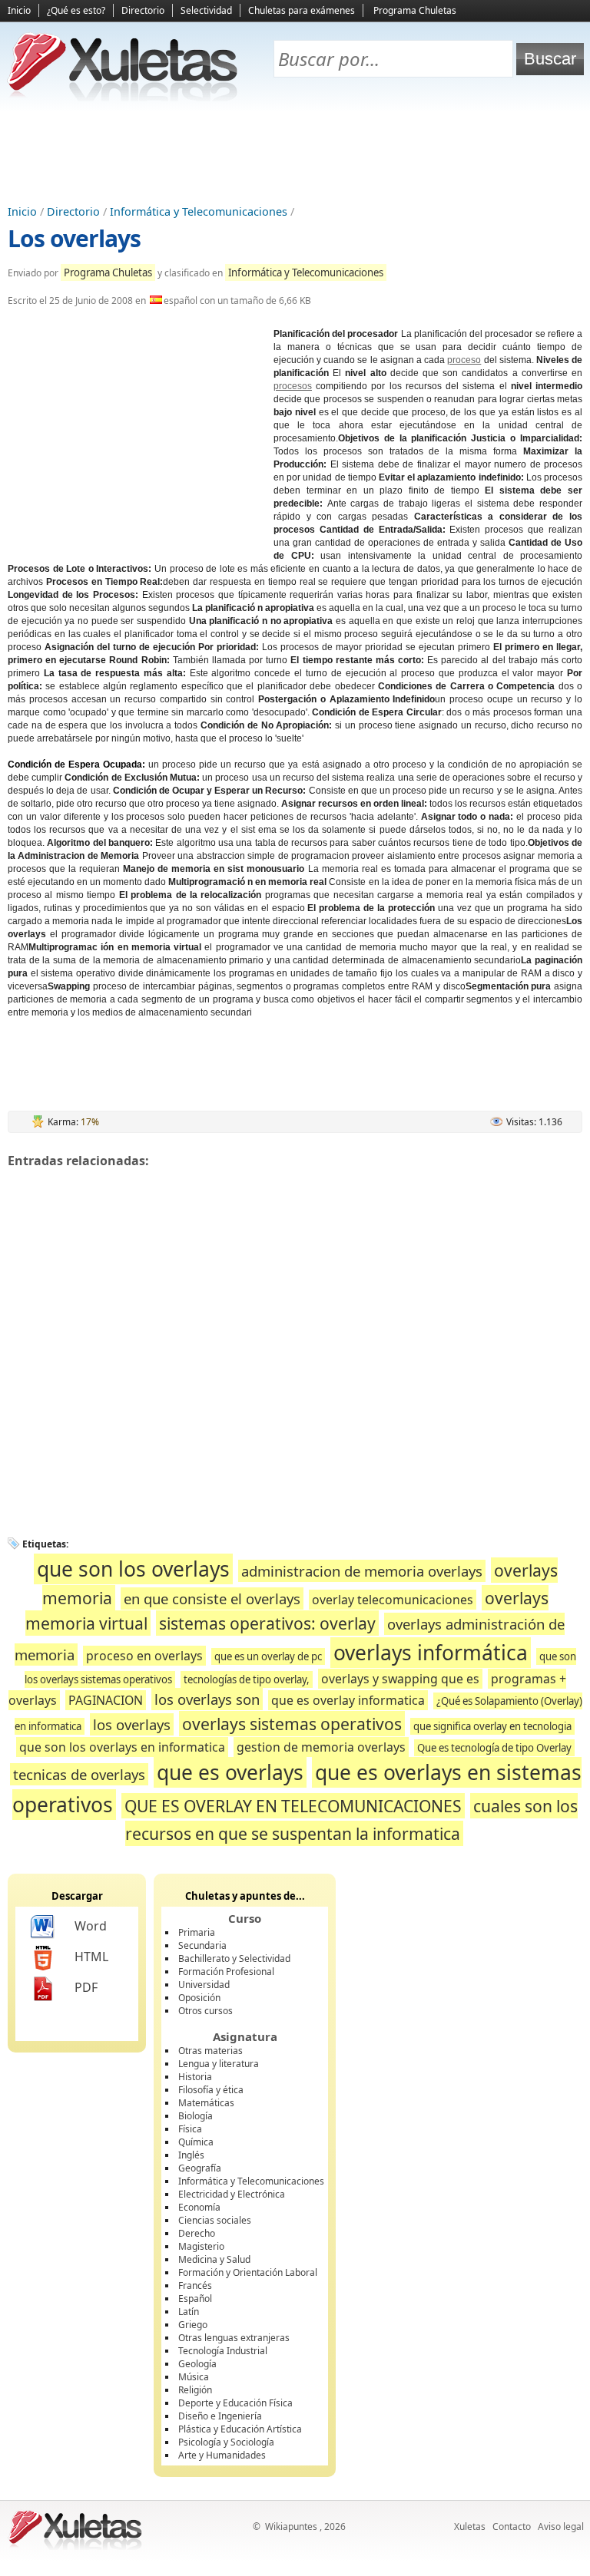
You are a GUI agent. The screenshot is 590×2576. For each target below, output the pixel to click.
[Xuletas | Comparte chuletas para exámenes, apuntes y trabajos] (123, 98)
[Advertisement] (295, 154)
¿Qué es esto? (76, 10)
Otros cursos (206, 2011)
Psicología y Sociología (226, 2442)
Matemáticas (206, 2103)
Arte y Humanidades (222, 2455)
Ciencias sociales (215, 2220)
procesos (293, 386)
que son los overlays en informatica (122, 1747)
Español (195, 2299)
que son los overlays (133, 1569)
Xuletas (470, 2526)
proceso (464, 360)
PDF (86, 1987)
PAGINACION (106, 1700)
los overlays (132, 1724)
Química (196, 2142)
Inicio (19, 10)
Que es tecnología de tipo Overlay (494, 1748)
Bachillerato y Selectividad (234, 1958)
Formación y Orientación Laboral (248, 2272)
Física (190, 2129)
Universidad (204, 1985)
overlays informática (431, 1653)
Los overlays (74, 238)
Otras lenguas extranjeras (234, 2338)
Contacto (512, 2526)
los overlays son (207, 1699)
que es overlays (230, 1772)
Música (194, 2377)
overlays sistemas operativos (292, 1724)
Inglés (191, 2155)
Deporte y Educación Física (235, 2403)
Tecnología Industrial (223, 2351)
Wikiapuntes (291, 2526)
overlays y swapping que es (400, 1679)
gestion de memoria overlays (321, 1747)
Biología (196, 2116)
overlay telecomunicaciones (393, 1600)
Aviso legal (561, 2526)
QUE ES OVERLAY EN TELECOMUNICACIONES (293, 1806)
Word (91, 1926)
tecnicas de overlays (79, 1774)
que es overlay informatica (348, 1700)
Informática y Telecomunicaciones (199, 211)
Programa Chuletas (415, 10)
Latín (189, 2312)
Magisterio (201, 2246)
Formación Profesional (226, 1972)
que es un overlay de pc (268, 1656)
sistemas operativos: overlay (267, 1623)
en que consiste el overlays (212, 1598)
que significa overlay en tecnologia (492, 1726)
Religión (195, 2390)
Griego (193, 2325)
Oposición (199, 1998)
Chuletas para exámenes (302, 10)
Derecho (197, 2233)
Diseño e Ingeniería (220, 2416)
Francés (195, 2285)
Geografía (200, 2168)
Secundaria (202, 1945)
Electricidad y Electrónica (232, 2194)
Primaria (197, 1932)
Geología (197, 2364)
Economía (199, 2207)
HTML (91, 1957)
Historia (195, 2077)
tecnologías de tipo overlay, (247, 1679)
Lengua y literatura (219, 2064)
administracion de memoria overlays (362, 1571)
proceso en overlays (144, 1656)
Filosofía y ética (211, 2090)
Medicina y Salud (214, 2259)
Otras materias (210, 2051)
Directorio (143, 10)
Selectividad (206, 10)
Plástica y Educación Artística (240, 2429)
